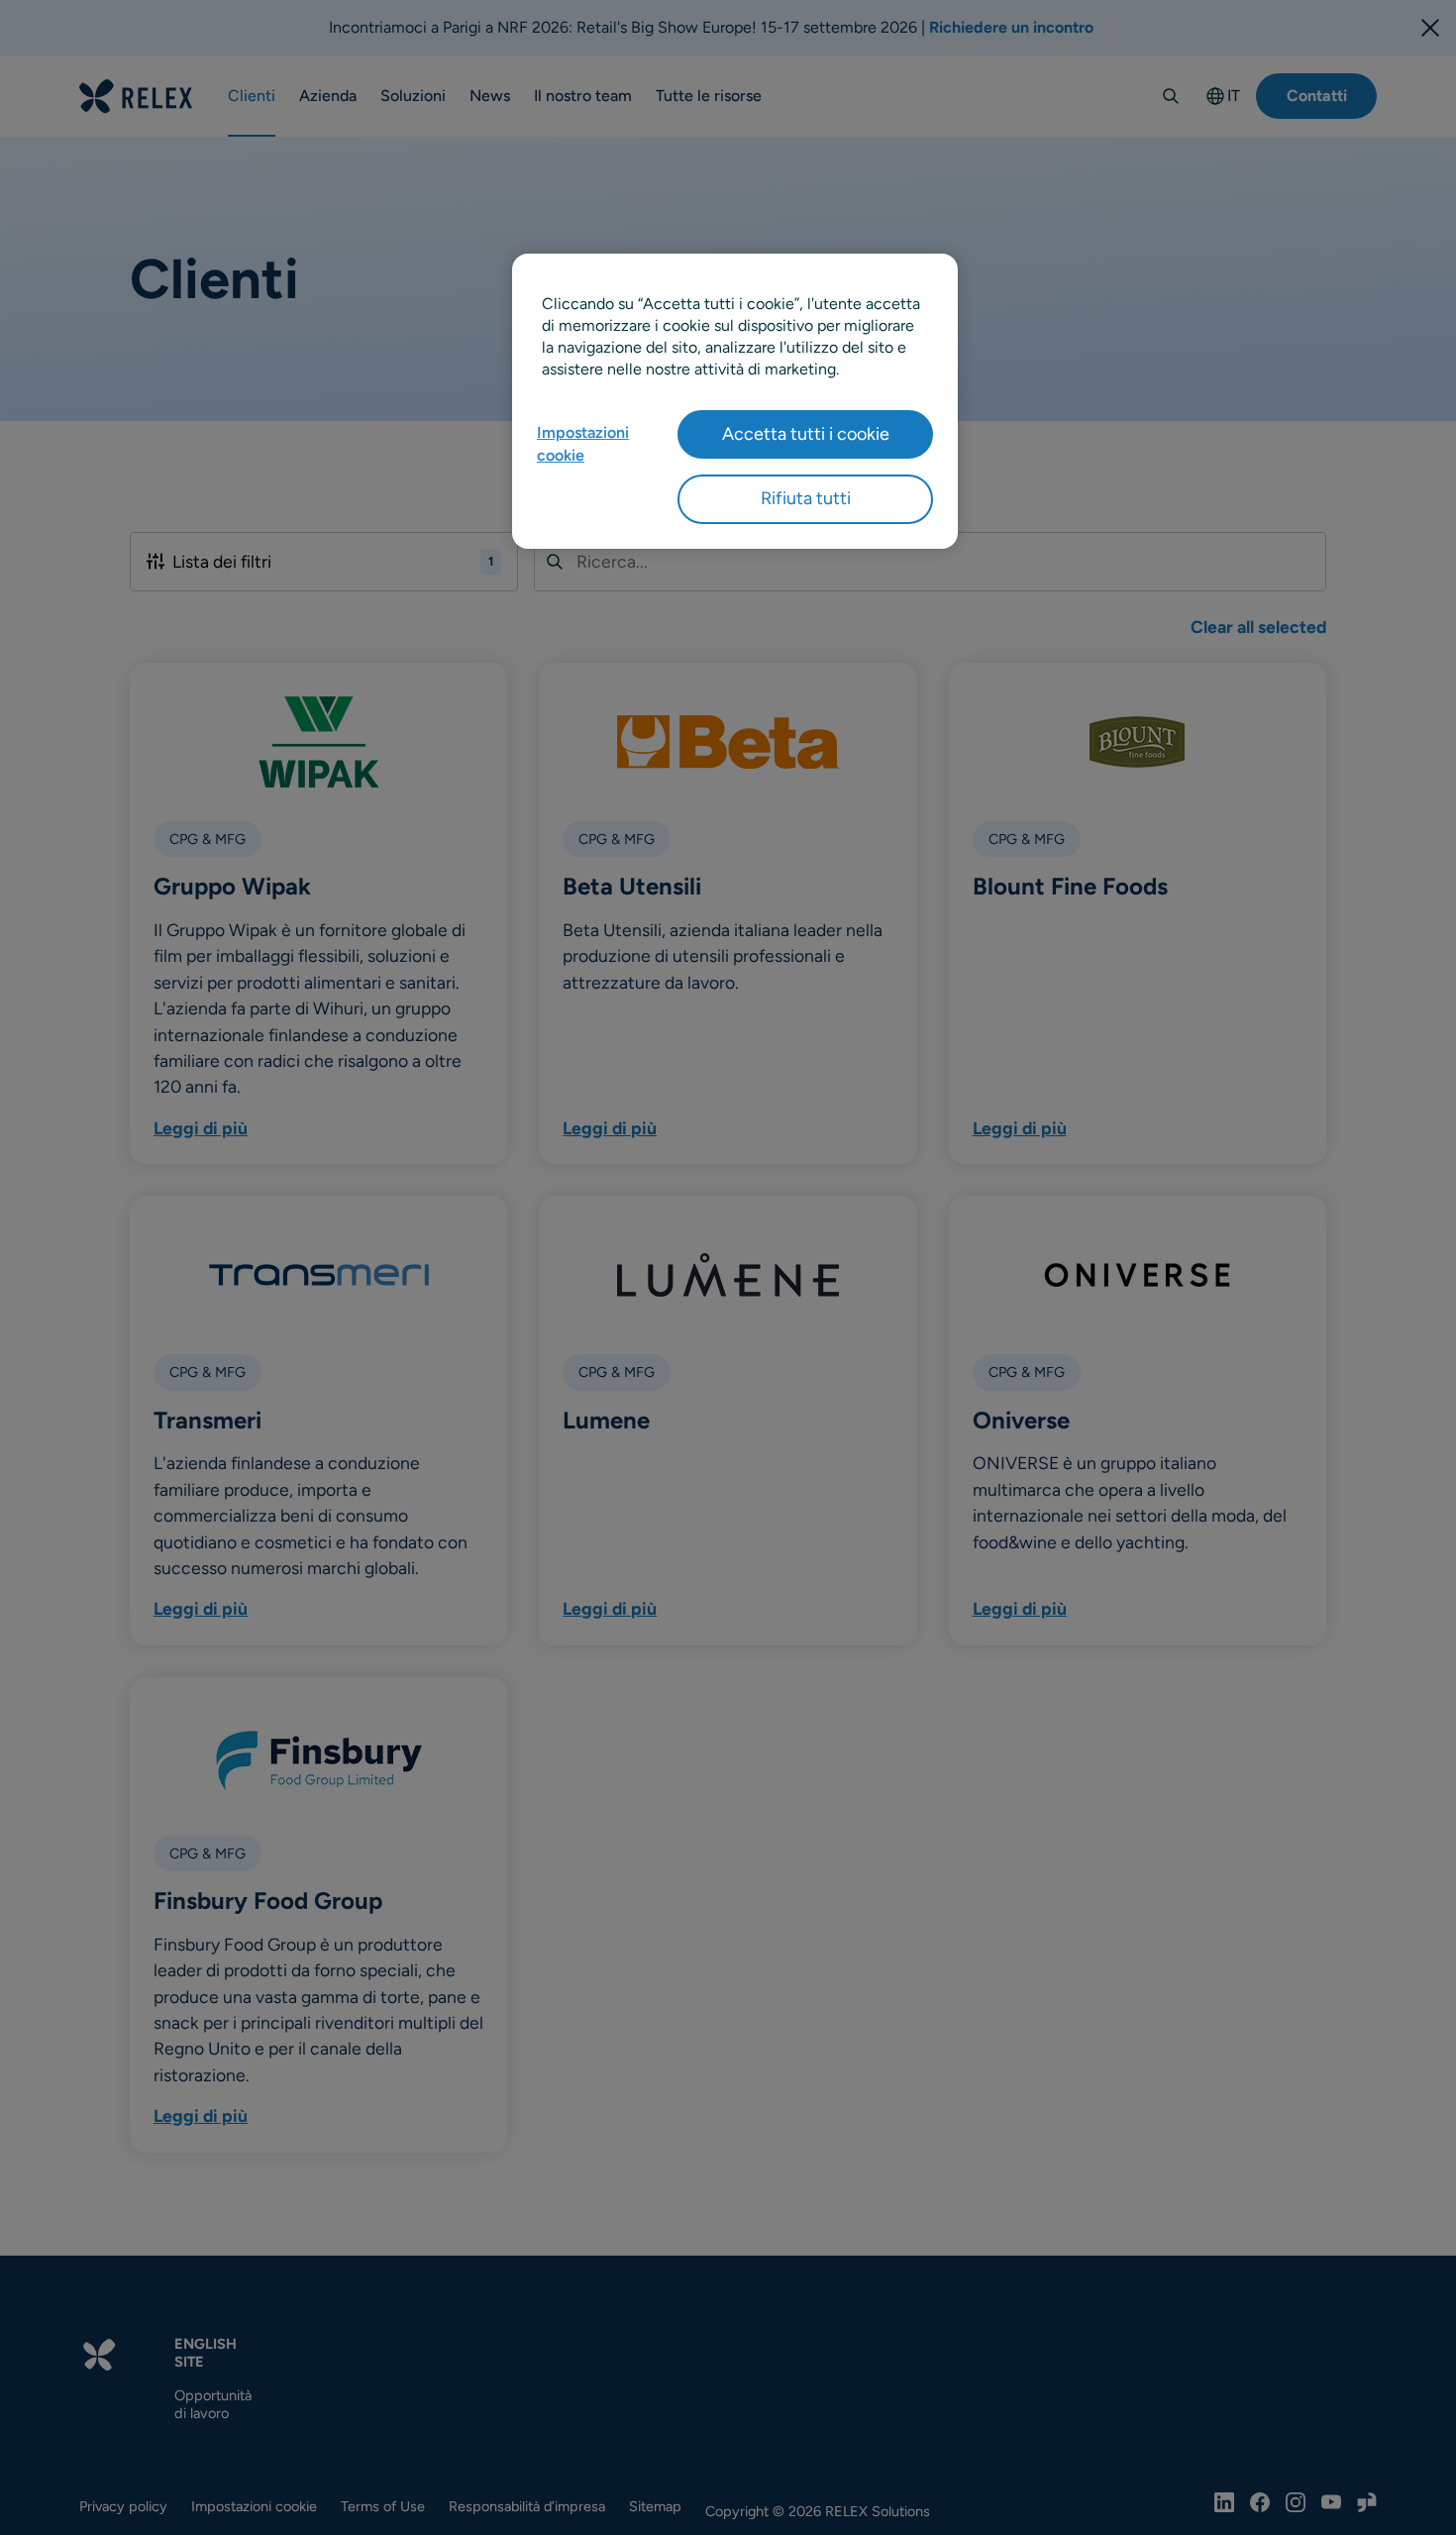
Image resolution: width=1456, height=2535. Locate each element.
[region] (735, 401)
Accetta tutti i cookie (806, 434)
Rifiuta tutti (806, 498)
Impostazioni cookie (583, 443)
